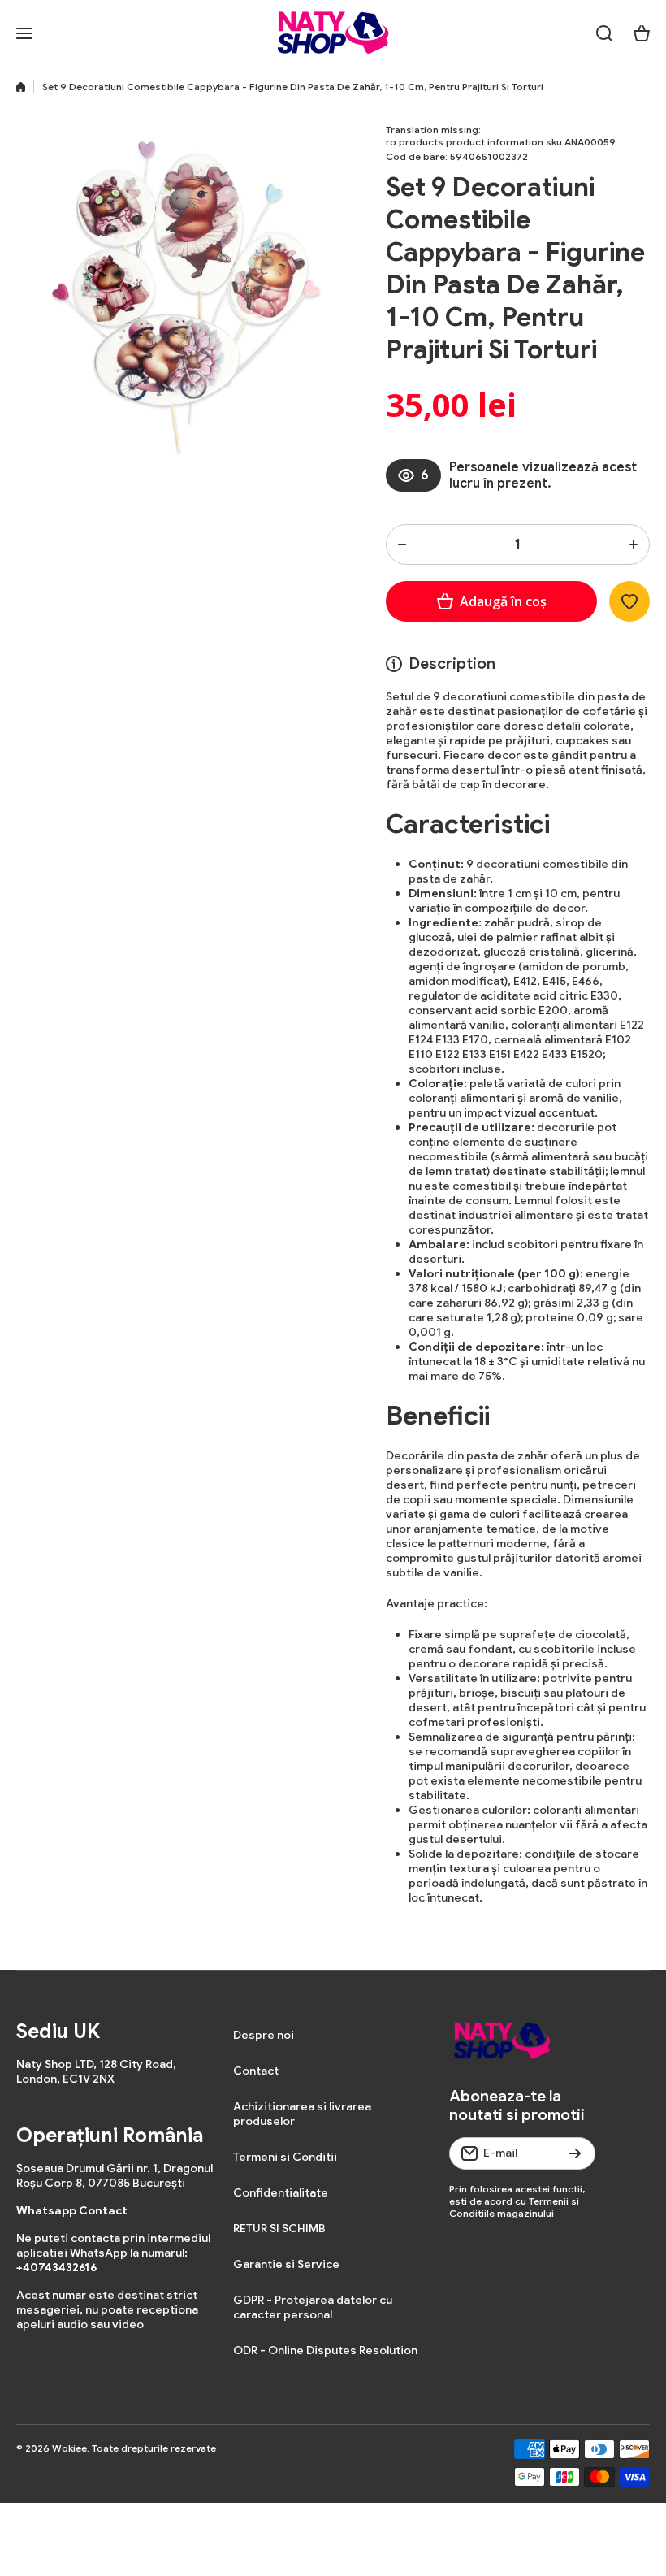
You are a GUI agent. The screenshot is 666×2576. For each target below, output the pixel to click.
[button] (642, 33)
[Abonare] (575, 2153)
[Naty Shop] (333, 33)
